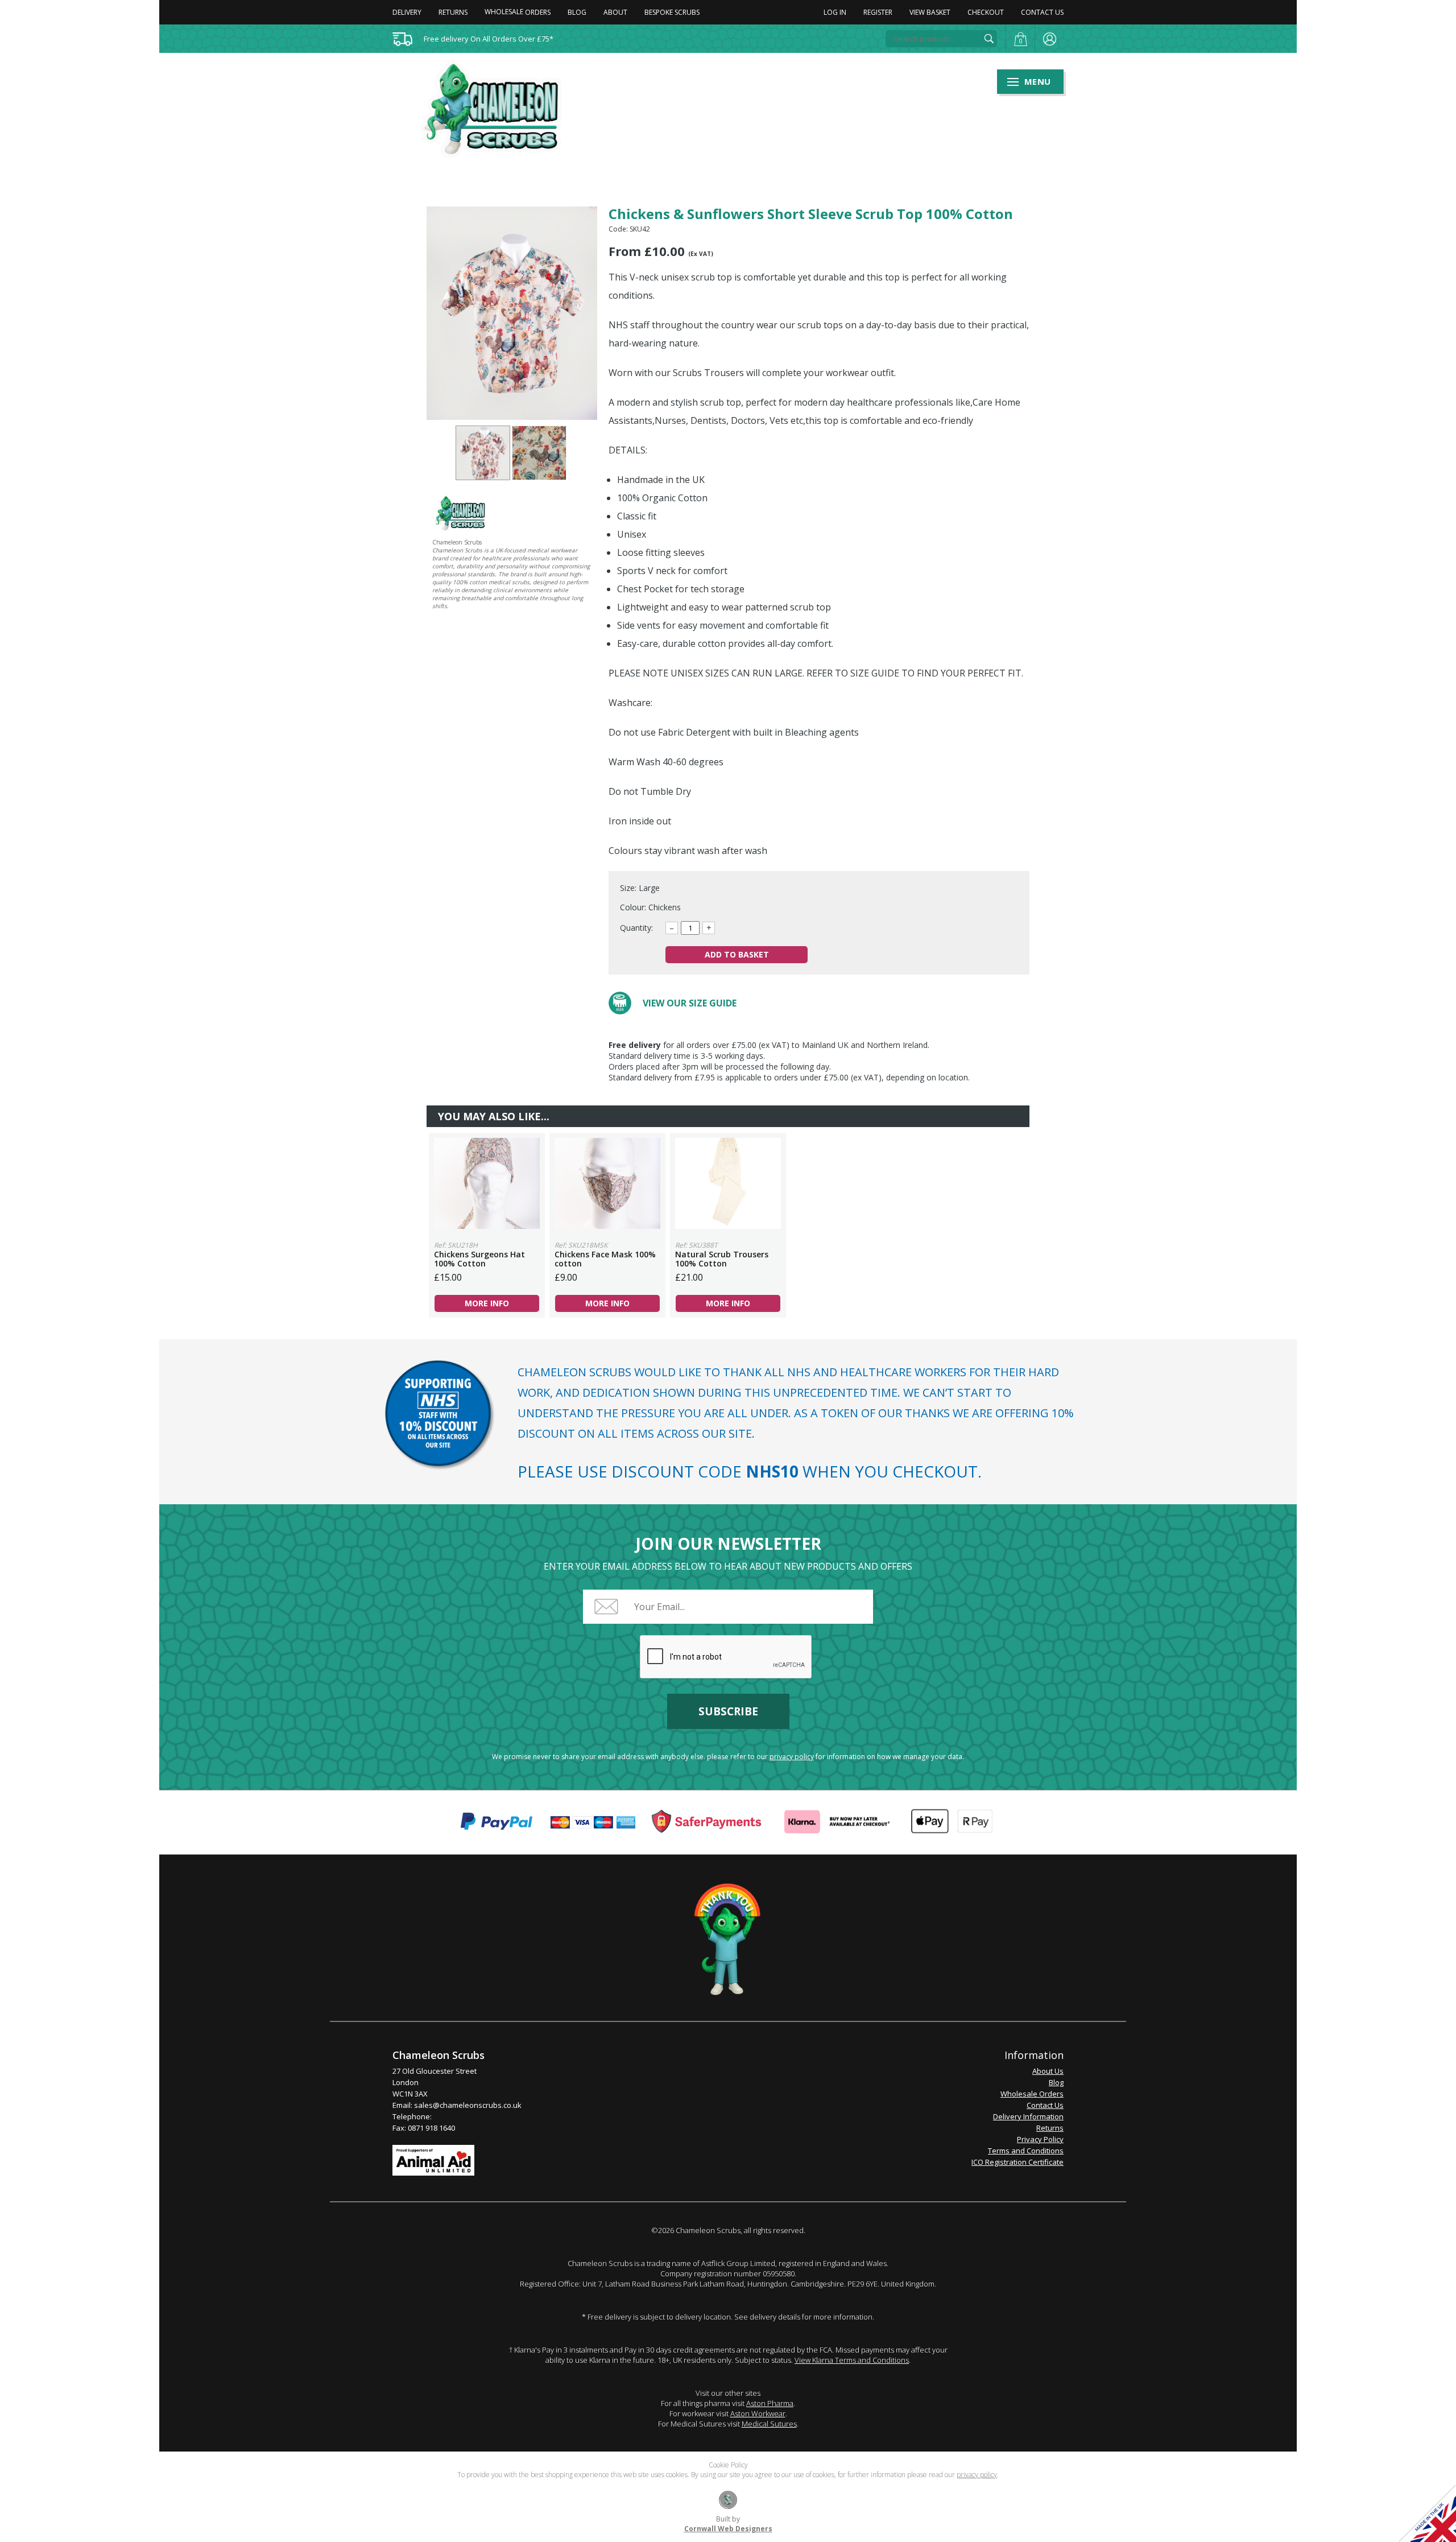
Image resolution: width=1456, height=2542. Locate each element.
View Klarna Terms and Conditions (852, 2360)
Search (989, 39)
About (615, 12)
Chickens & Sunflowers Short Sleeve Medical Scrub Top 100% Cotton (498, 109)
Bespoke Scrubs (672, 12)
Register (878, 12)
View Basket (930, 12)
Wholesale (518, 12)
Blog (577, 12)
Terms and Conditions (1026, 2151)
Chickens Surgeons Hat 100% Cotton (487, 1183)
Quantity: (636, 928)
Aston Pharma (770, 2403)
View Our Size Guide (690, 1003)
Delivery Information (1028, 2116)
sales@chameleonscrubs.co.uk (468, 2105)
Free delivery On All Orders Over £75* (489, 39)
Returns (453, 12)
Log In (835, 12)
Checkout (986, 12)
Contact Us (1042, 12)
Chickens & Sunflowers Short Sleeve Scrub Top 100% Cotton (483, 453)
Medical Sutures (769, 2424)
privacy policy (792, 1757)
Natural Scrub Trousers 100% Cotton (728, 1183)
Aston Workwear (758, 2413)
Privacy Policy (1040, 2139)
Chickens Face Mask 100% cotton (607, 1183)
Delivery (407, 12)
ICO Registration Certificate (1017, 2162)
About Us (1048, 2071)
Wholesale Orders (1032, 2094)
